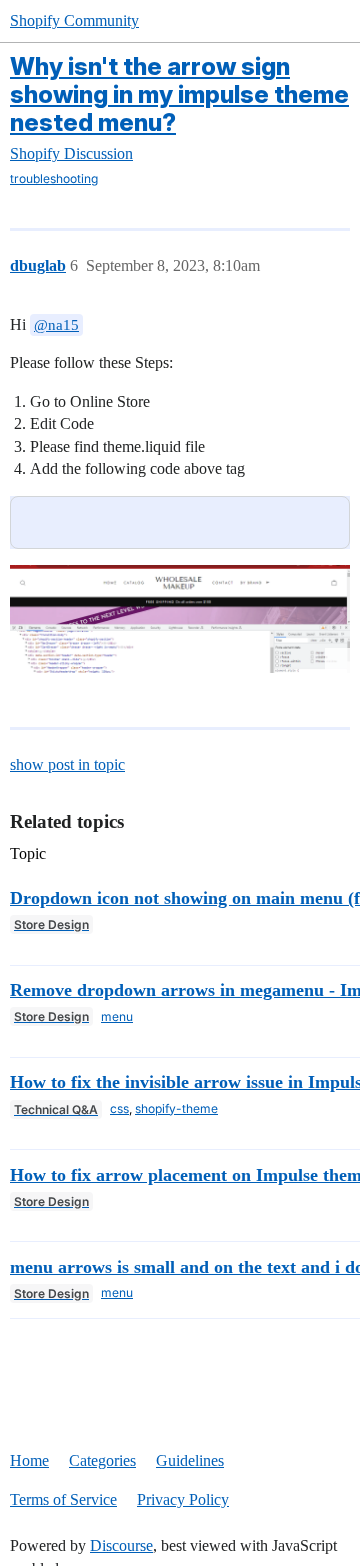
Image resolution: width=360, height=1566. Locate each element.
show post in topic (67, 764)
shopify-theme (176, 1108)
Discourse (121, 1545)
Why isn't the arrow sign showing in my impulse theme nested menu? (179, 94)
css (119, 1108)
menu (117, 1016)
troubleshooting (54, 178)
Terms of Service (63, 1499)
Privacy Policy (183, 1499)
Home (29, 1460)
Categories (102, 1460)
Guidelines (190, 1460)
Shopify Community (74, 20)
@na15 (56, 325)
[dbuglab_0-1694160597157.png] (180, 619)
